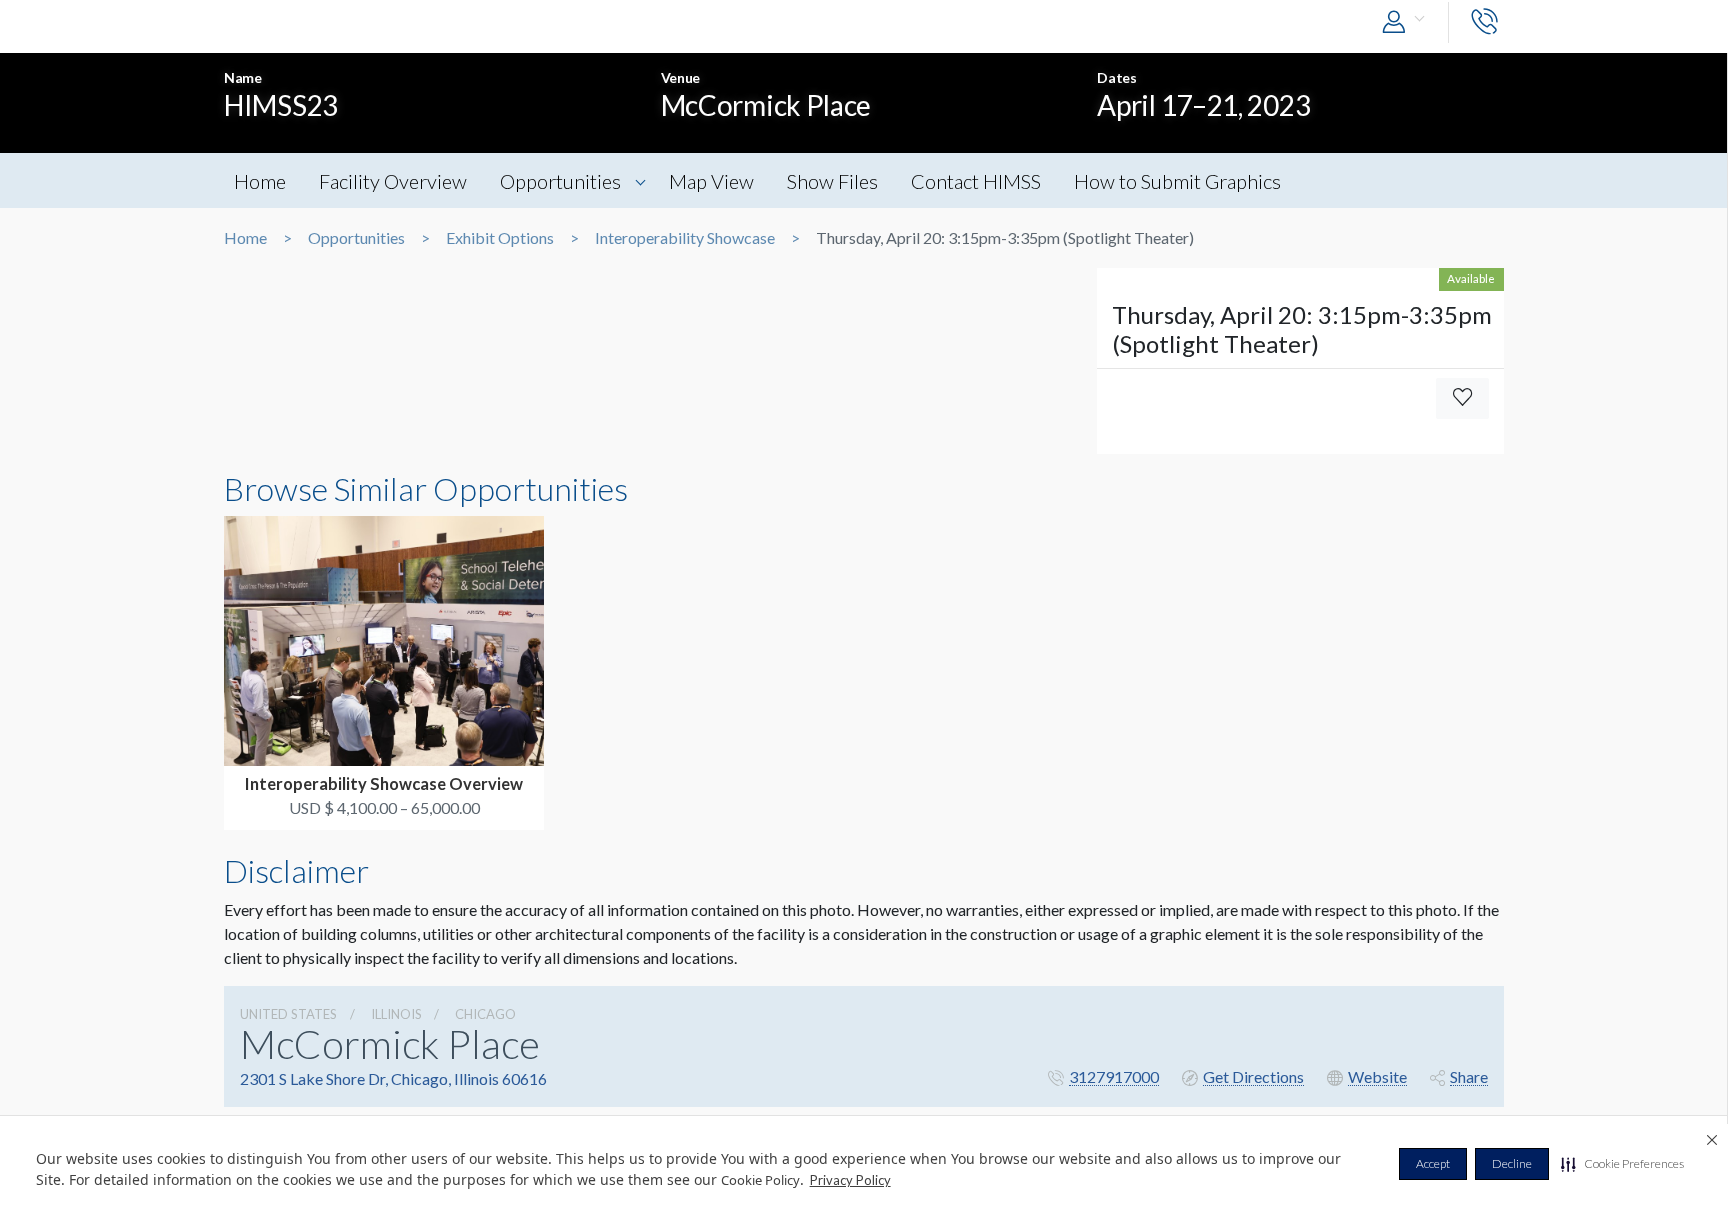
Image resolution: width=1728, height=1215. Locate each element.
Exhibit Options (500, 238)
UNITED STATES (288, 1014)
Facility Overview (393, 181)
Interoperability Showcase (685, 238)
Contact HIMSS (976, 181)
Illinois (396, 1014)
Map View (711, 181)
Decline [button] (1512, 1163)
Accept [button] (1433, 1163)
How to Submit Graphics (1177, 181)
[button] (1622, 1164)
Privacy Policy (850, 1180)
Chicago (485, 1014)
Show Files (832, 181)
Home (260, 181)
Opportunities (560, 181)
